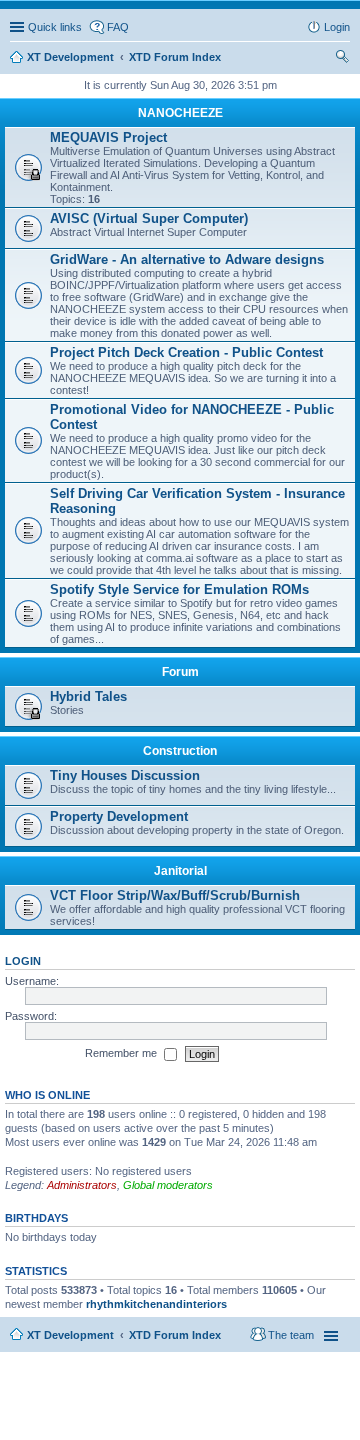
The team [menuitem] (291, 1335)
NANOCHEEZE (180, 113)
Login (23, 961)
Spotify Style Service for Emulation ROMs (179, 589)
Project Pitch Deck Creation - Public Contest (186, 352)
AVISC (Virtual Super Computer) (149, 218)
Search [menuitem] (342, 59)
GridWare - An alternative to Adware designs (187, 259)
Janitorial (180, 871)
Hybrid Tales (88, 696)
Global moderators (168, 1185)
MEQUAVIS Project (108, 137)
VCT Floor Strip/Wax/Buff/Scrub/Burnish (175, 895)
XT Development (70, 1335)
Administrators (82, 1185)
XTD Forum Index (175, 1335)
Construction (180, 751)
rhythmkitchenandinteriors (156, 1304)
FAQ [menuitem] (118, 27)
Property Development (119, 816)
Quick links (55, 27)
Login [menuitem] (337, 27)
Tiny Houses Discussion (125, 775)
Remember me (122, 1053)
